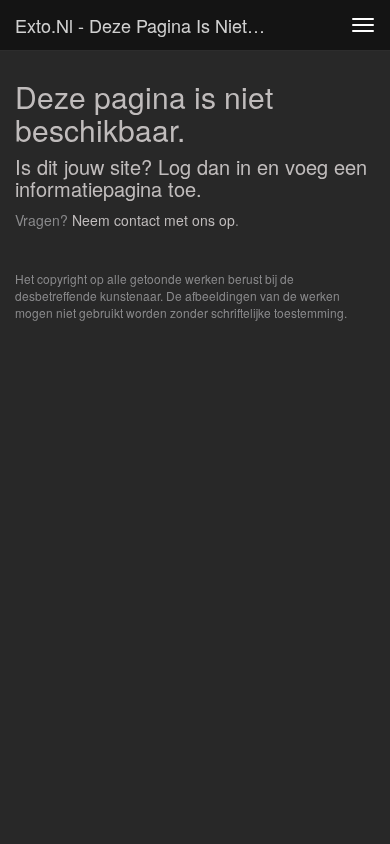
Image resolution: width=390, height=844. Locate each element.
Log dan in (204, 166)
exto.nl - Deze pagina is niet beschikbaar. (149, 25)
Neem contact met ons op (153, 220)
